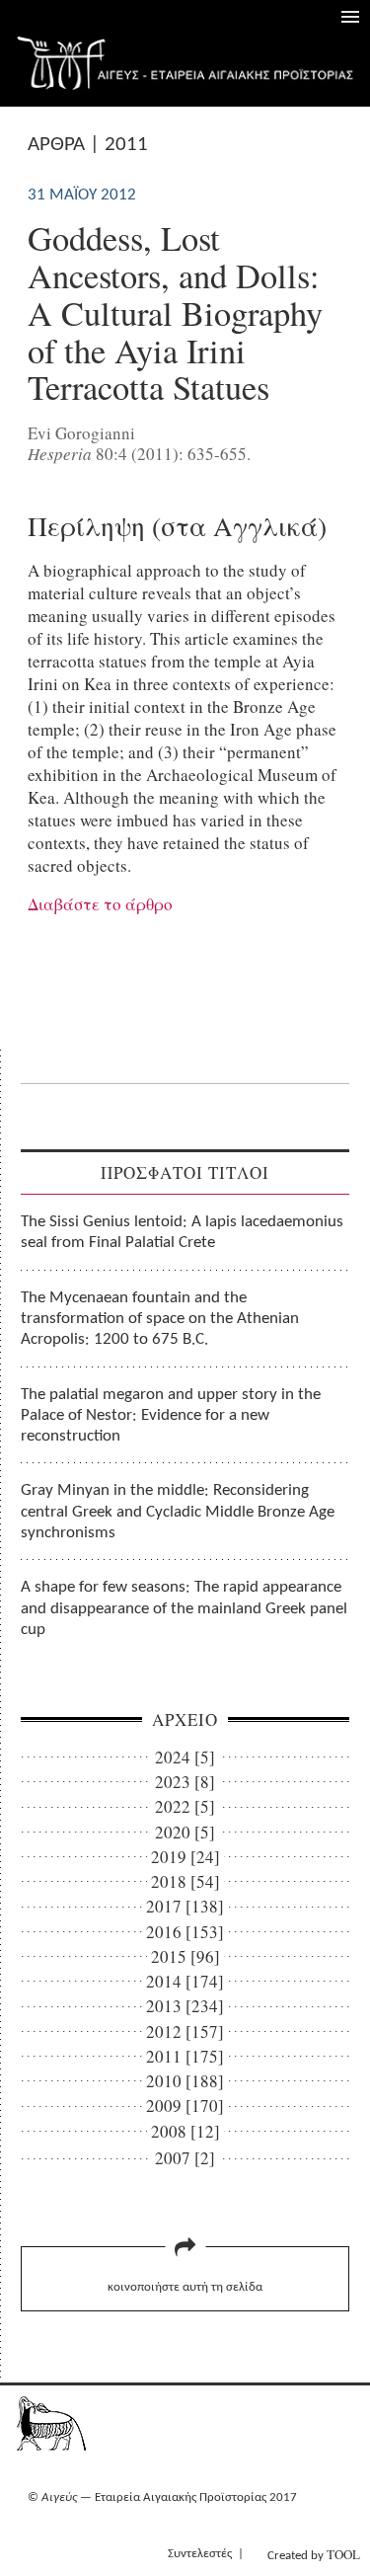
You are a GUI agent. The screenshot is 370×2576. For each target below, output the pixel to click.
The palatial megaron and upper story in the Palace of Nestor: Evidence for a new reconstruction (171, 1416)
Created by (314, 2554)
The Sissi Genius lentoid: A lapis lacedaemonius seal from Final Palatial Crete (182, 1232)
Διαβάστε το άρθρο (100, 904)
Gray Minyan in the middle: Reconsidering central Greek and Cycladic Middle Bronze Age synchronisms (178, 1512)
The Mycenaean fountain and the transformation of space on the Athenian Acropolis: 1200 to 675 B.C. (160, 1319)
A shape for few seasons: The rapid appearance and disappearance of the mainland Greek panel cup (184, 1608)
